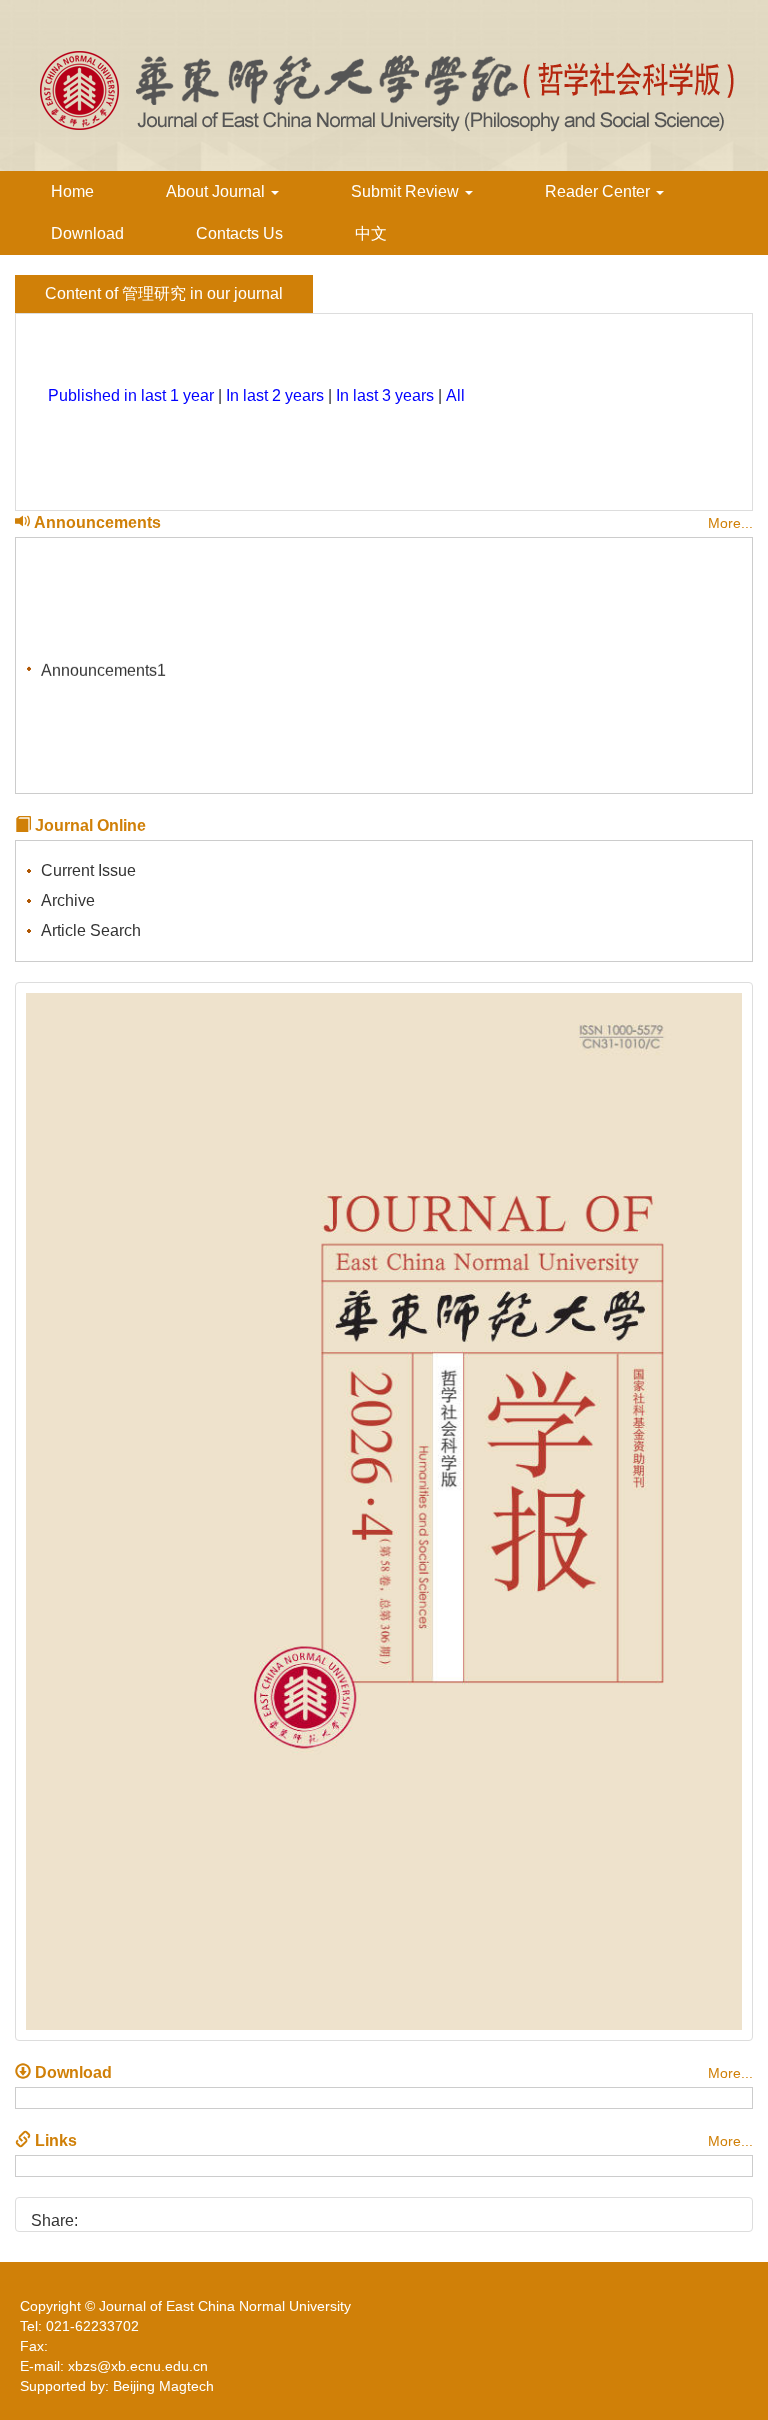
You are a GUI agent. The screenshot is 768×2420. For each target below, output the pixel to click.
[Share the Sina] (99, 2213)
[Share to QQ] (167, 2213)
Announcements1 (103, 665)
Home (72, 191)
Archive (68, 900)
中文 (371, 233)
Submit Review (407, 191)
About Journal (217, 191)
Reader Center (599, 191)
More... (730, 523)
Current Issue (88, 870)
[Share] (235, 2213)
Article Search (91, 930)
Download (87, 233)
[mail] (201, 2213)
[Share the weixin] (133, 2213)
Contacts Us (239, 233)
